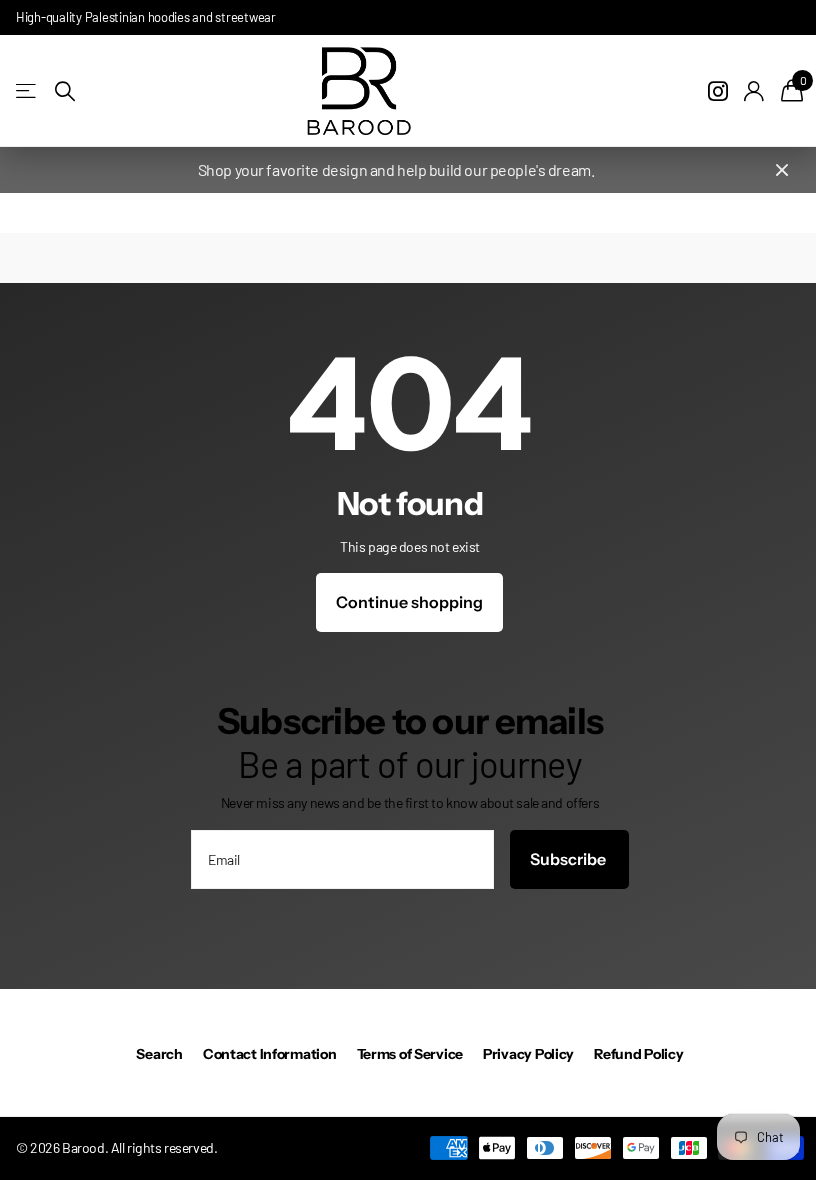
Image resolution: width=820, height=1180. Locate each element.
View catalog (27, 91)
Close (782, 170)
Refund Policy (638, 1054)
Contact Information (270, 1054)
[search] (65, 91)
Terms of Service (410, 1054)
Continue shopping (409, 602)
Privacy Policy (528, 1054)
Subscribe (569, 859)
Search (159, 1054)
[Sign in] (754, 91)
